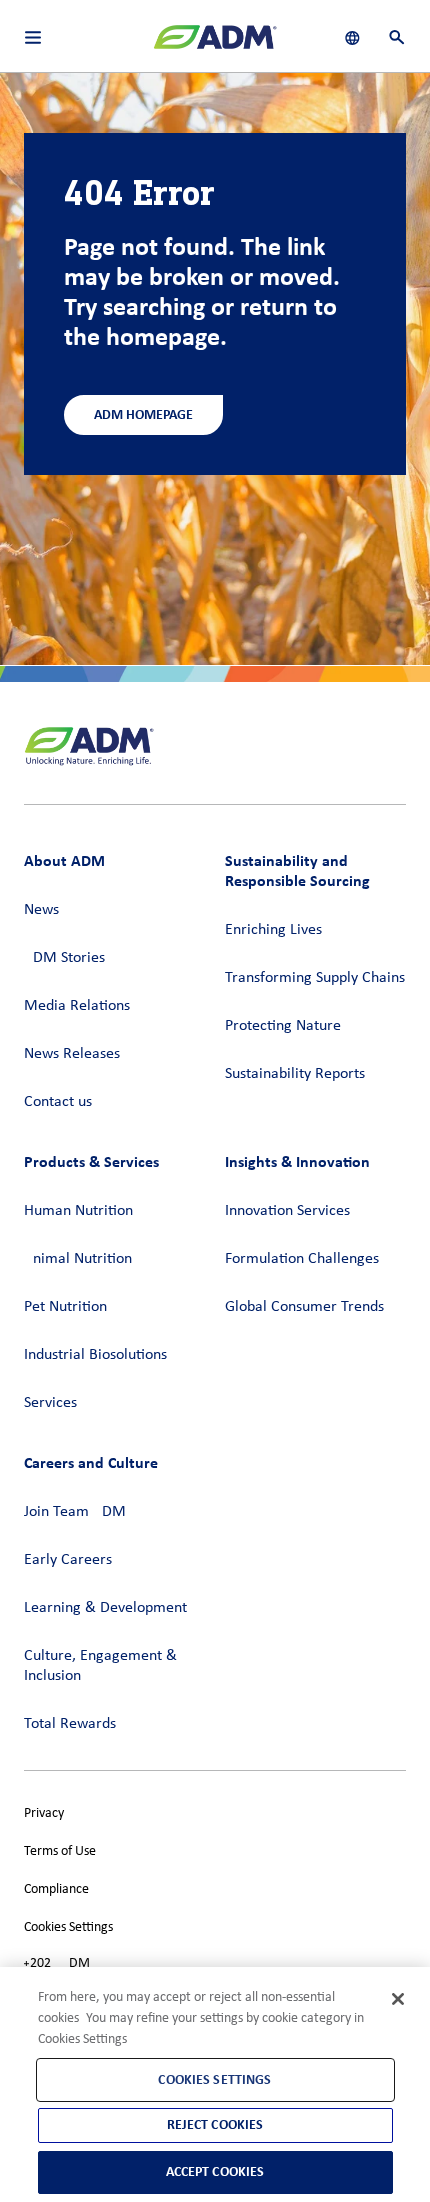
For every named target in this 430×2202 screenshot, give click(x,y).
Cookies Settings (68, 1927)
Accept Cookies (215, 2171)
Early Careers (68, 1560)
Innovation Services (287, 1211)
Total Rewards (70, 1724)
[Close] (398, 1999)
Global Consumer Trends (304, 1307)
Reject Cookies (215, 2124)
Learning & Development (105, 1608)
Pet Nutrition (65, 1307)
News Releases (72, 1054)
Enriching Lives (273, 930)
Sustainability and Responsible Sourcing (297, 870)
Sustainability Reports (295, 1074)
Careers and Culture (91, 1462)
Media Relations (77, 1006)
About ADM (64, 860)
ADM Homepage (143, 414)
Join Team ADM (75, 1512)
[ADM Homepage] (215, 45)
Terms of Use (60, 1851)
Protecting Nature (283, 1026)
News (41, 910)
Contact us (58, 1102)
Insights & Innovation (297, 1161)
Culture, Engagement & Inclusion (100, 1666)
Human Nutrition (78, 1211)
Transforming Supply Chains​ (315, 978)
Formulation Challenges (302, 1259)
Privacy (44, 1813)
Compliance (56, 1889)
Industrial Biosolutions (95, 1355)
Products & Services (91, 1161)
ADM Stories (64, 958)
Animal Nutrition (78, 1259)
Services (50, 1403)
